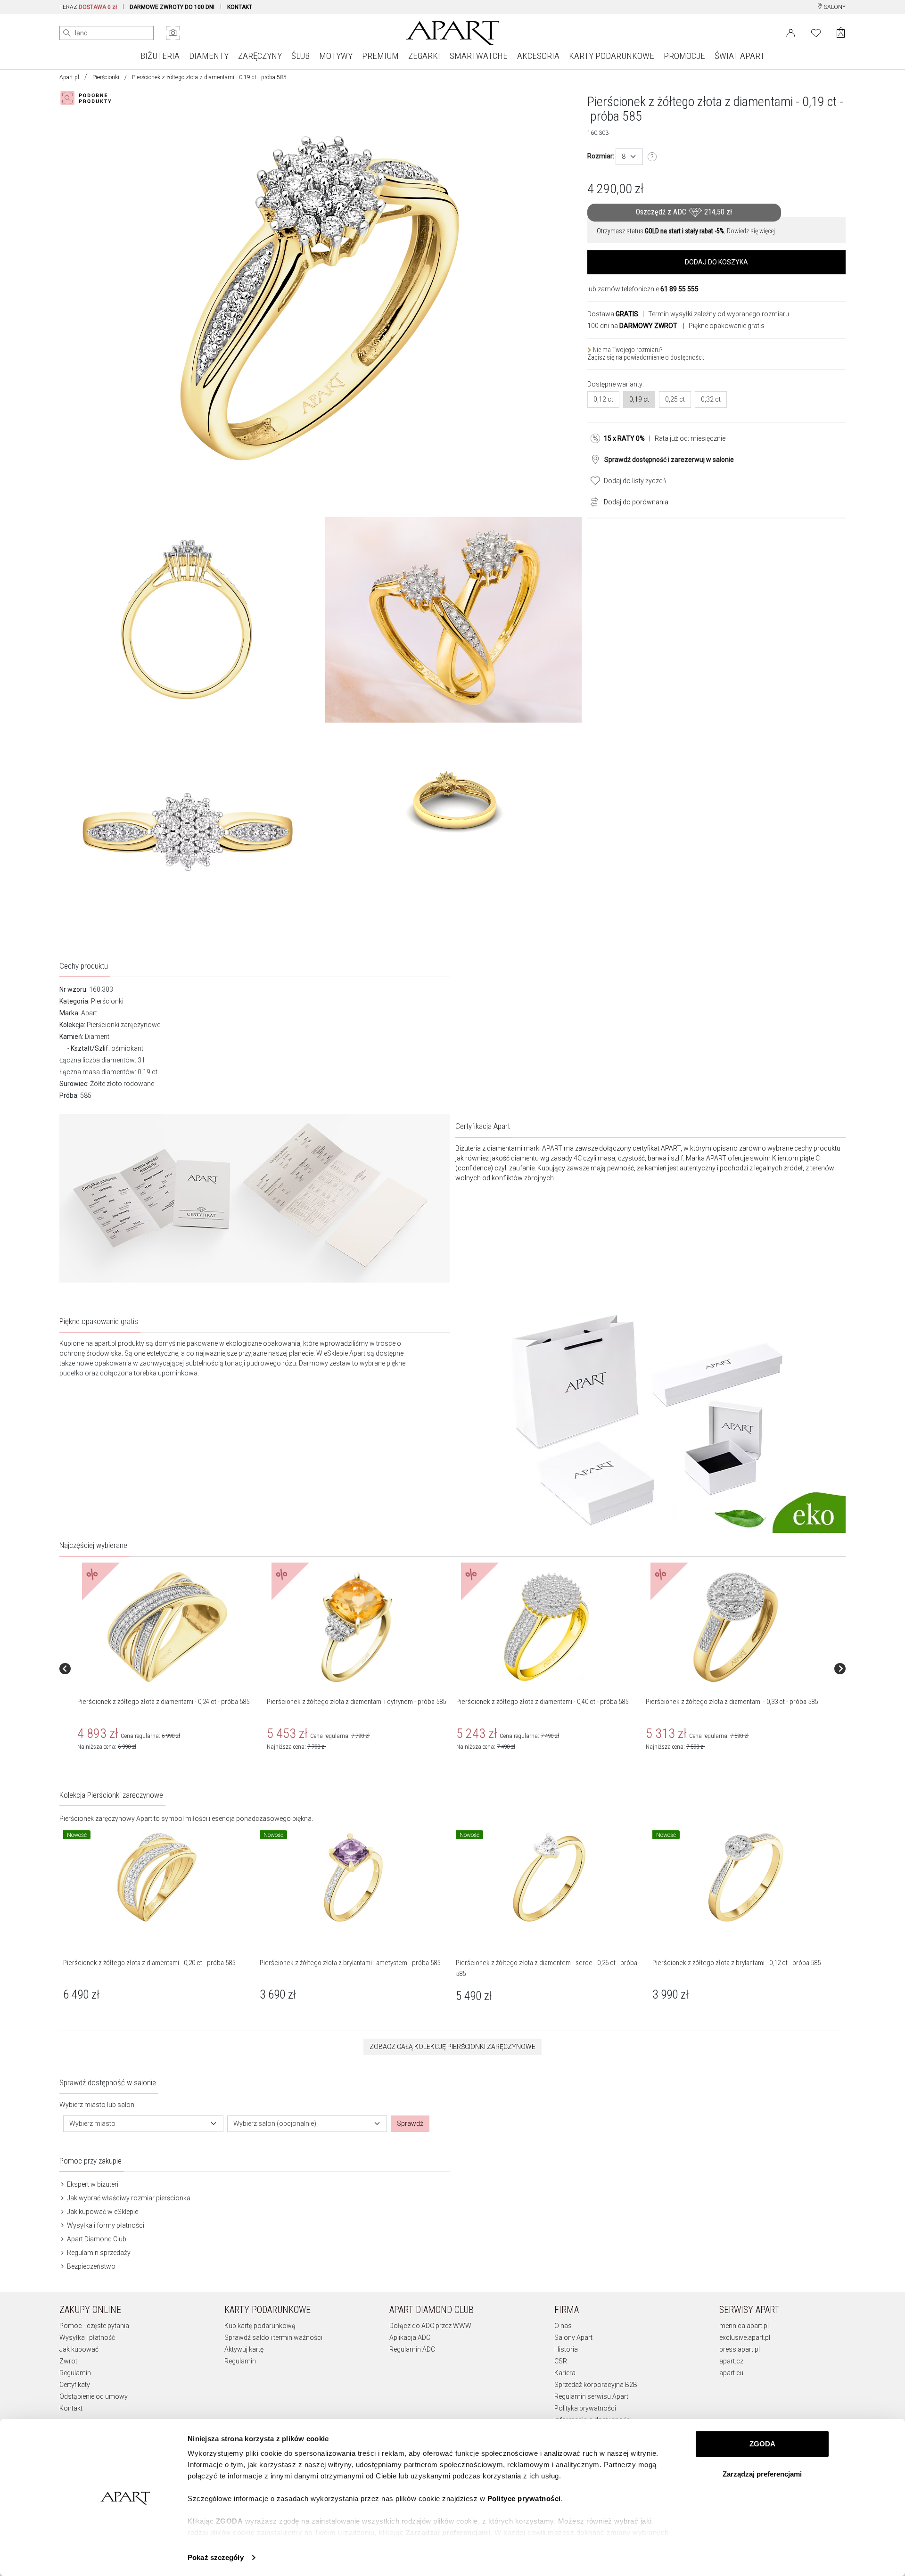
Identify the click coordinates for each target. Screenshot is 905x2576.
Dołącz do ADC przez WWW (430, 2326)
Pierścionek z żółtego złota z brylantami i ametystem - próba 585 (350, 1963)
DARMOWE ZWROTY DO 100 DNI (172, 7)
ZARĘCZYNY (260, 56)
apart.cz (731, 2361)
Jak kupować (79, 2349)
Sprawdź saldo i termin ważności (273, 2337)
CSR (561, 2361)
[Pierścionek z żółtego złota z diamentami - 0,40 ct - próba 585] (546, 1627)
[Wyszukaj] (67, 33)
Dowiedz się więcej (751, 231)
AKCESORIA (538, 56)
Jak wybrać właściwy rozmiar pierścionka (128, 2198)
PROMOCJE (684, 56)
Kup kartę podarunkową (260, 2326)
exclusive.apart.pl (745, 2337)
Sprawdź (410, 2123)
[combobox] (629, 157)
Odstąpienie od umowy (94, 2396)
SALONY (834, 7)
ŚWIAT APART (740, 56)
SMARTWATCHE (479, 56)
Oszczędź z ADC (684, 212)
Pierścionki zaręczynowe (123, 1025)
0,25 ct (675, 399)
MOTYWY (336, 56)
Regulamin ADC (412, 2349)
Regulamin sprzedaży (98, 2253)
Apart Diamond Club (96, 2239)
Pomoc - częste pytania (94, 2326)
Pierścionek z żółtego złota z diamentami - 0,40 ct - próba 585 (542, 1702)
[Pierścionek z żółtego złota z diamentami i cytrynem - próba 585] (357, 1627)
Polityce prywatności (524, 2498)
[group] (168, 1669)
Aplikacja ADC (410, 2337)
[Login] (791, 32)
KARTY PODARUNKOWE (612, 56)
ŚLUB (300, 56)
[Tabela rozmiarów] (652, 157)
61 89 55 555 (679, 289)
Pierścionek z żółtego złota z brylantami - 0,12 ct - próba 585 (736, 1963)
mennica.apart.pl (744, 2326)
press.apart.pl (740, 2349)
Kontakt (71, 2408)
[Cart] (841, 33)
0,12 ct (603, 399)
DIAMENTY (209, 56)
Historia (566, 2349)
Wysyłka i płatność (87, 2337)
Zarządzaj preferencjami (762, 2474)
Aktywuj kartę (244, 2349)
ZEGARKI (424, 56)
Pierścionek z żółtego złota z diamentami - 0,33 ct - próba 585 (732, 1702)
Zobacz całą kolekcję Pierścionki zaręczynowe (452, 2047)
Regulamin (75, 2373)
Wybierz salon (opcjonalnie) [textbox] (275, 2123)
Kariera (565, 2373)
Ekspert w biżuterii (93, 2184)
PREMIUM (380, 56)
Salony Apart (573, 2337)
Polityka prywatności (585, 2408)
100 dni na (632, 326)
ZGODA (762, 2444)
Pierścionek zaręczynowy (97, 1819)
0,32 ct (711, 399)
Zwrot (68, 2361)
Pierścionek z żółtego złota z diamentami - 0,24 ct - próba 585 (163, 1702)
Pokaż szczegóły (216, 2557)
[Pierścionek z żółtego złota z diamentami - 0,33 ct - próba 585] (736, 1627)
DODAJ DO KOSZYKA (716, 262)
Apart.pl (69, 77)
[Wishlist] (816, 32)
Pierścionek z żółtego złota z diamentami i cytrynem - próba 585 (356, 1702)
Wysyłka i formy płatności (105, 2225)
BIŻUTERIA (160, 56)
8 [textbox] (624, 156)
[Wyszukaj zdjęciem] (173, 33)
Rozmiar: (601, 156)
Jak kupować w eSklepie (102, 2212)
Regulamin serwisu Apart (591, 2396)
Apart (89, 1013)
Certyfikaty (75, 2385)
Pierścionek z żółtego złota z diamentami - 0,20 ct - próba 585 (149, 1963)
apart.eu (731, 2373)
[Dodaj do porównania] (592, 501)
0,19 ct (639, 399)
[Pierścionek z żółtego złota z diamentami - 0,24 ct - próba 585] (167, 1627)
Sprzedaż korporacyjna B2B (596, 2385)
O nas (563, 2326)
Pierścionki (106, 77)
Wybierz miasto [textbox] (92, 2123)
